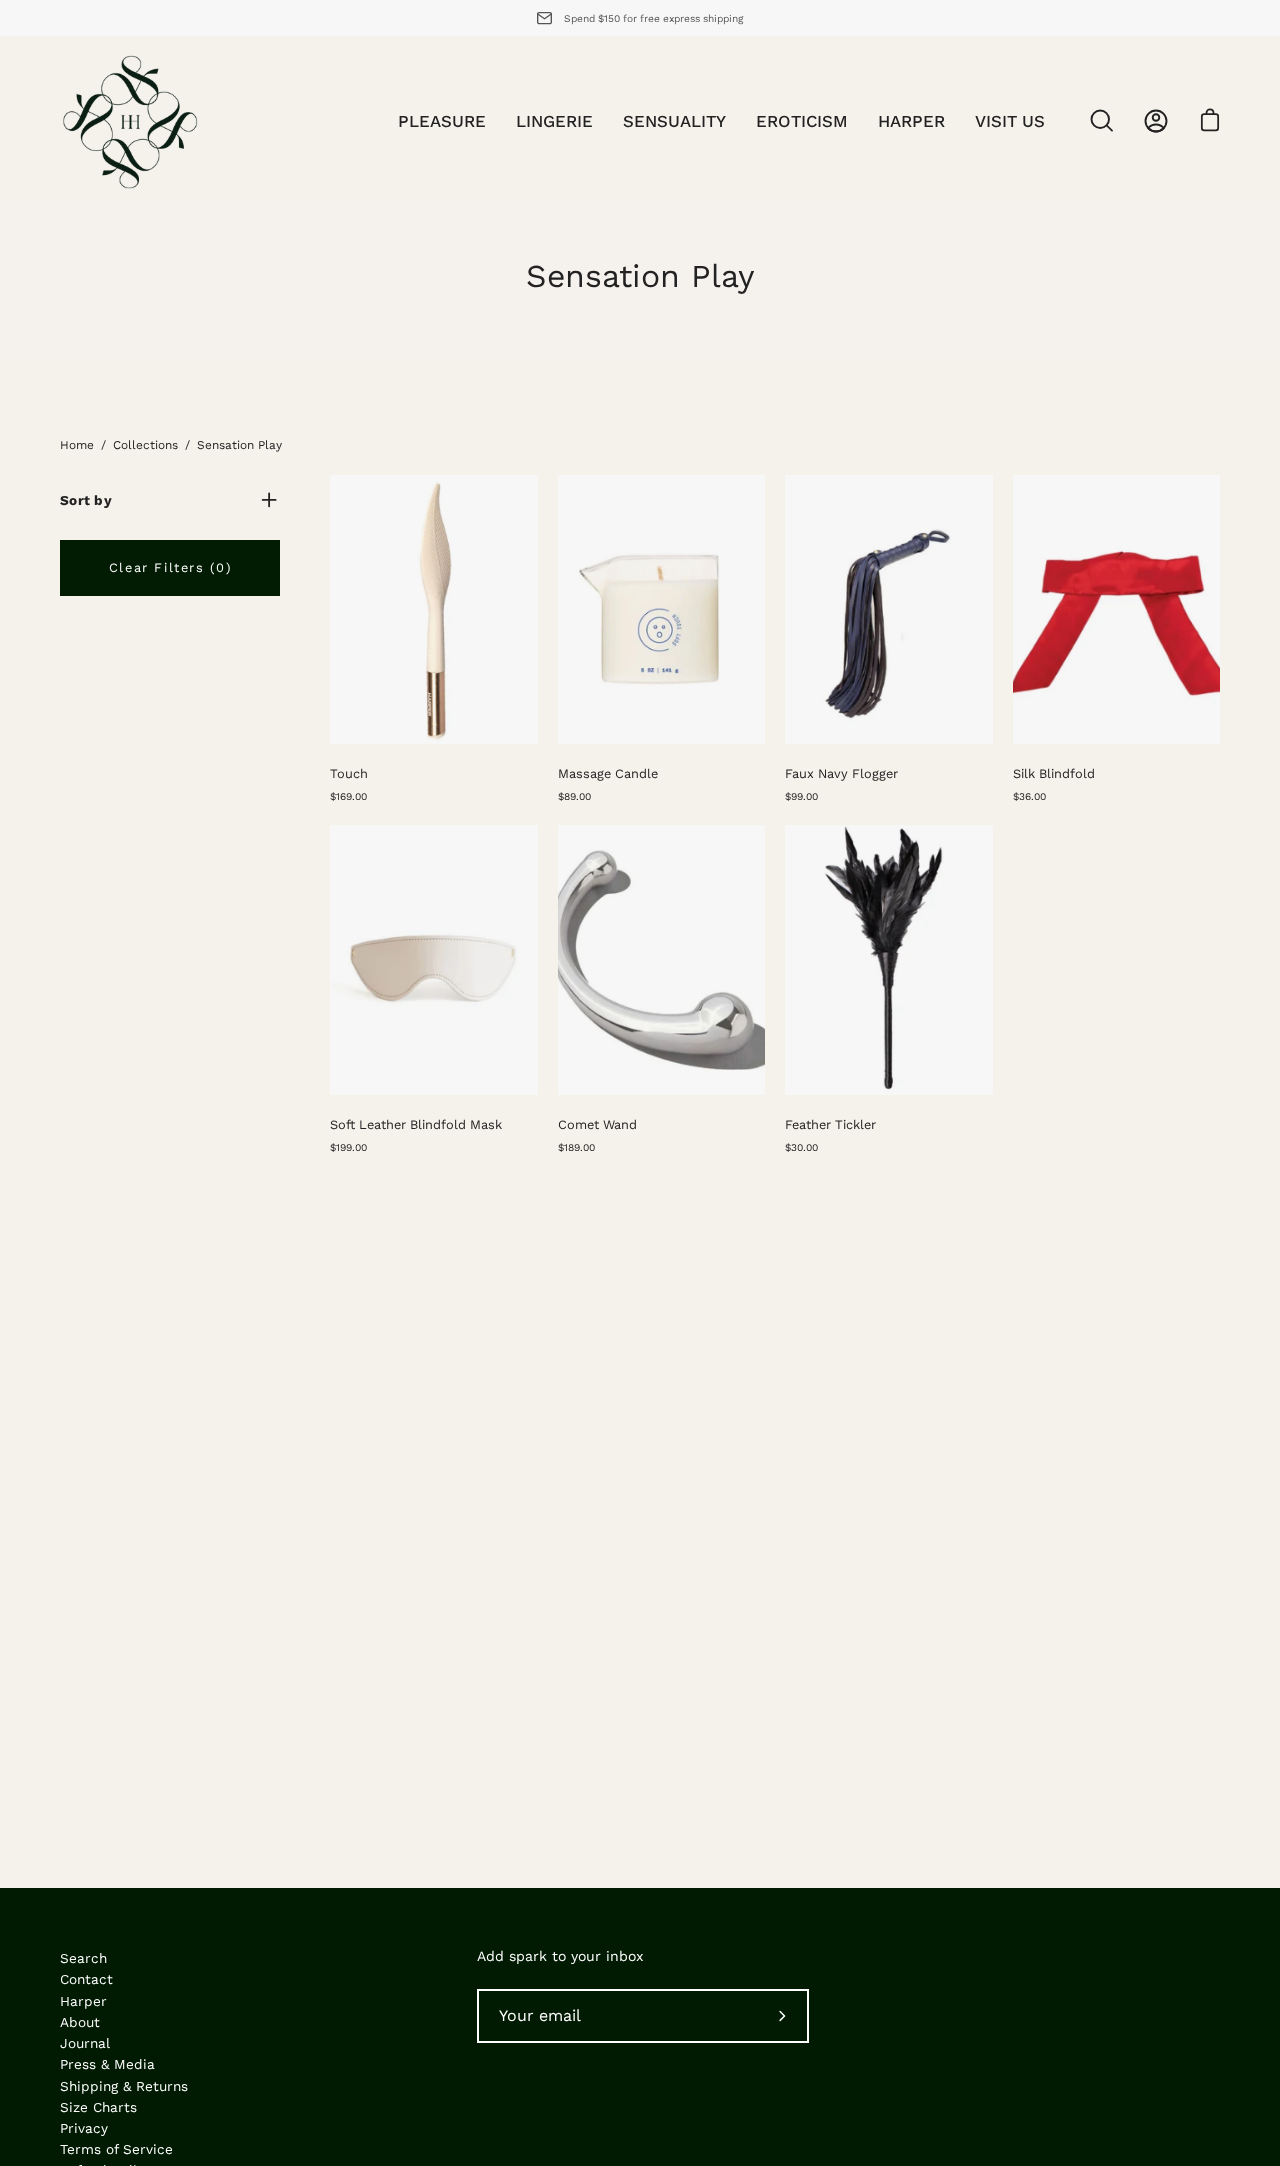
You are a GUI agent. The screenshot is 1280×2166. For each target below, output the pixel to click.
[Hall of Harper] (130, 121)
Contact (86, 1979)
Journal (85, 2043)
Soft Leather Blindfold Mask (416, 1124)
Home (77, 445)
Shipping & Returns (124, 2086)
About (80, 2022)
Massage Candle (608, 773)
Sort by (86, 500)
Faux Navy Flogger (841, 773)
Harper (83, 2001)
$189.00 (576, 1147)
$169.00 (348, 796)
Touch (349, 773)
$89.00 (574, 796)
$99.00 (801, 796)
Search (83, 1958)
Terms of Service (116, 2149)
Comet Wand (597, 1124)
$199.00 (348, 1147)
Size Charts (98, 2107)
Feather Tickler (830, 1124)
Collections (145, 445)
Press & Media (107, 2064)
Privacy (84, 2128)
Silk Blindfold (1054, 773)
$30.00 (801, 1147)
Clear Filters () (170, 567)
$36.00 (1029, 796)
